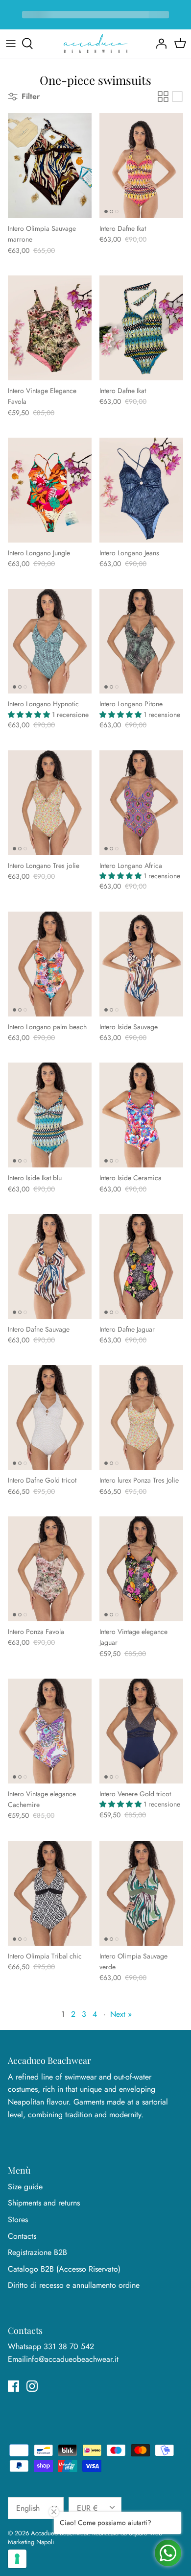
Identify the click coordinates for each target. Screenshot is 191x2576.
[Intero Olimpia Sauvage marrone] (50, 166)
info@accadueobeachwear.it (72, 2359)
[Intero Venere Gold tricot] (141, 1731)
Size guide (25, 2187)
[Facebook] (13, 2386)
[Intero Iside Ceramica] (141, 1115)
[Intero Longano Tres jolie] (50, 803)
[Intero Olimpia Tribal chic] (50, 1893)
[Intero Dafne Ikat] (141, 166)
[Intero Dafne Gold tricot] (50, 1417)
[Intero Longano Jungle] (50, 490)
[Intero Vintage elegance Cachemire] (50, 1731)
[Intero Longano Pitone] (141, 642)
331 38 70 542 (69, 2346)
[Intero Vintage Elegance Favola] (50, 328)
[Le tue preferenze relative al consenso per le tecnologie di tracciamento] (17, 2559)
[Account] (159, 44)
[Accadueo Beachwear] (95, 44)
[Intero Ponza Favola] (50, 1569)
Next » (121, 2014)
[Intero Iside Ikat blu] (50, 1115)
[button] (30, 715)
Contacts (22, 2236)
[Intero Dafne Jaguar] (141, 1266)
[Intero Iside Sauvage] (141, 964)
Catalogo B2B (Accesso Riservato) (64, 2269)
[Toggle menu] (11, 44)
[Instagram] (32, 2386)
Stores (18, 2219)
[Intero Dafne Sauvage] (50, 1266)
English (28, 2508)
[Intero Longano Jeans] (141, 490)
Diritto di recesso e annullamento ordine (74, 2285)
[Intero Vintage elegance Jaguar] (141, 1569)
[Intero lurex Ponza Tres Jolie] (141, 1417)
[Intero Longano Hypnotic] (50, 642)
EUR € (87, 2508)
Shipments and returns (44, 2203)
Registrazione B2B (37, 2252)
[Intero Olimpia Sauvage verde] (141, 1893)
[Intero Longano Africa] (141, 803)
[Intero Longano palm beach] (50, 964)
